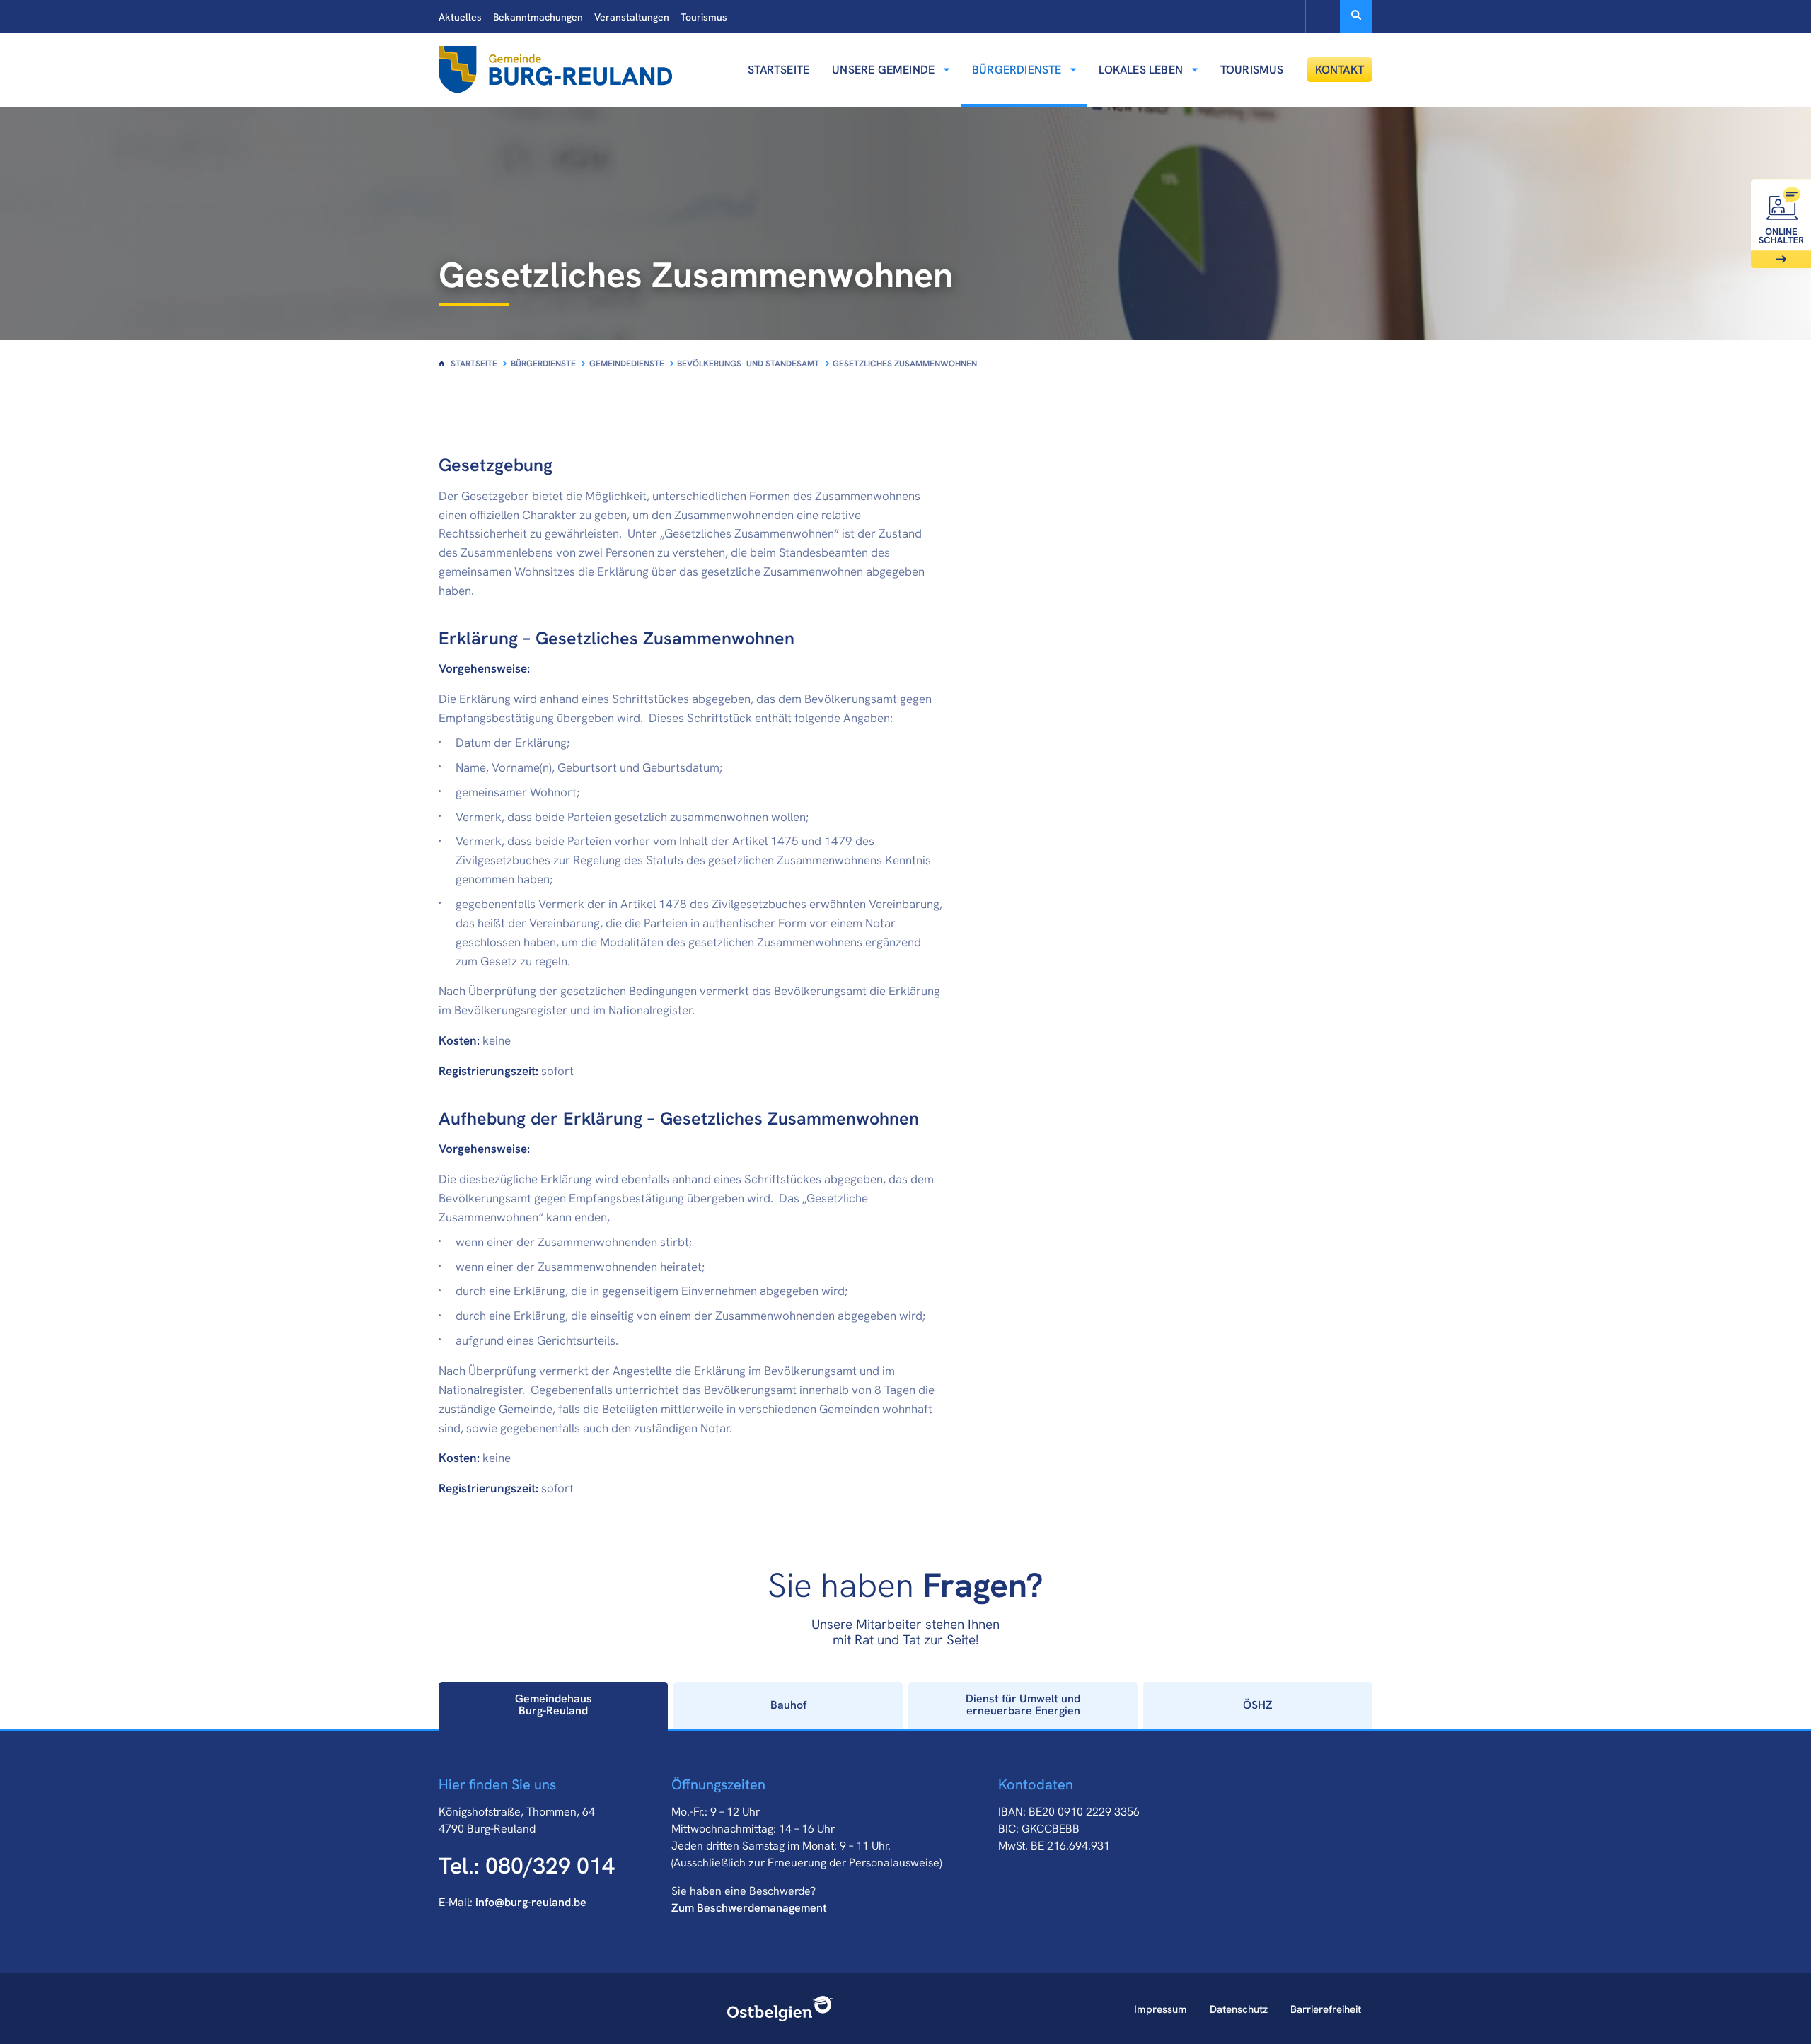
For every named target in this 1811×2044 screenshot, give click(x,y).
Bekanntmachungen (538, 17)
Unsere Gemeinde (883, 70)
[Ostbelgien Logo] (781, 2009)
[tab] (553, 1705)
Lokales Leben (1141, 70)
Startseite (779, 70)
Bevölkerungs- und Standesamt (748, 364)
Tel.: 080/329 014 (527, 1866)
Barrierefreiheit (1326, 2009)
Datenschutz (1239, 2009)
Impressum (1161, 2009)
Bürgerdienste (1017, 70)
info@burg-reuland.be (531, 1902)
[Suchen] (1356, 16)
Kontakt (1340, 70)
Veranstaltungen (632, 17)
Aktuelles (460, 17)
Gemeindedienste (627, 364)
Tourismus (704, 17)
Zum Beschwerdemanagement (749, 1908)
